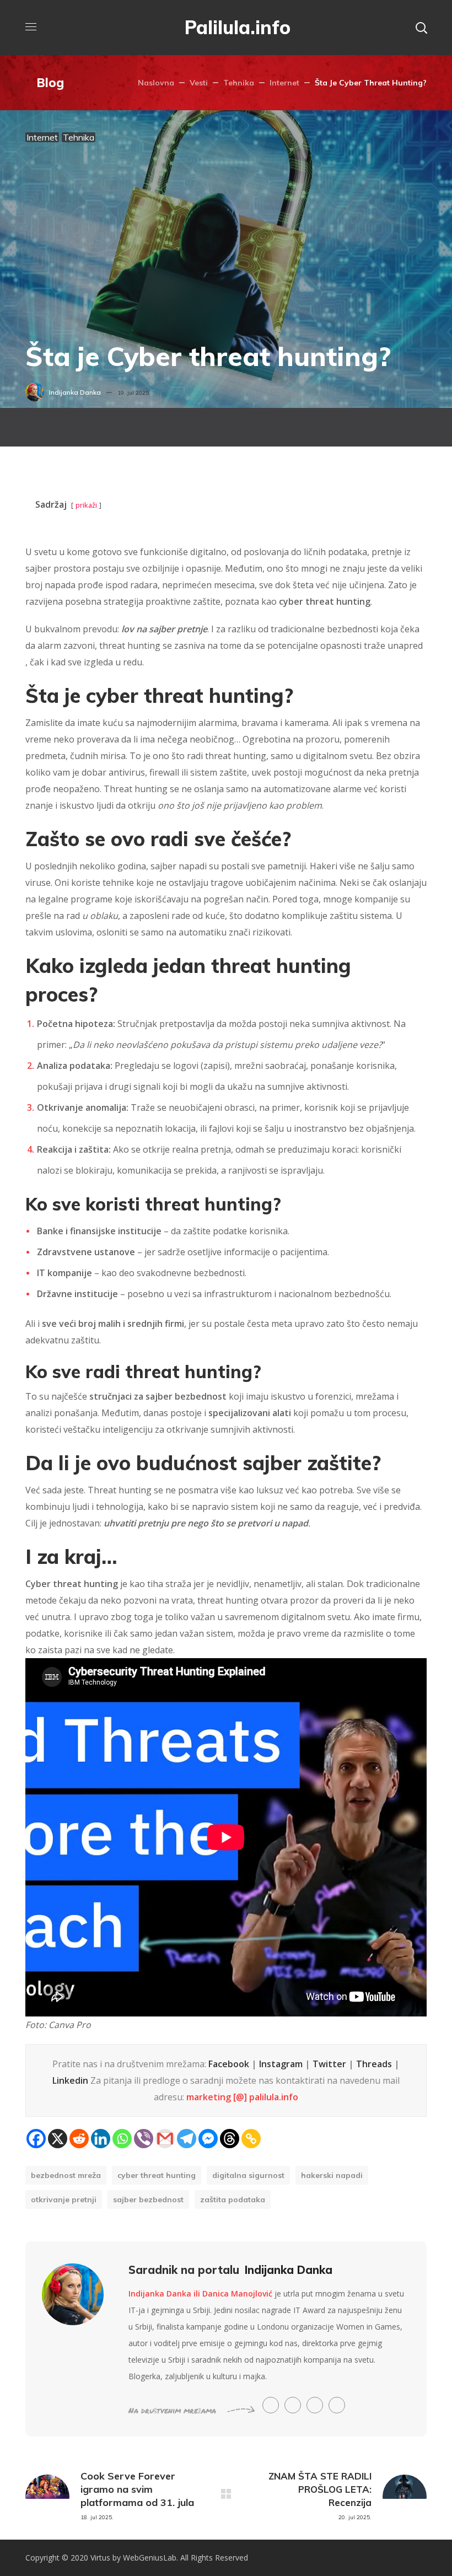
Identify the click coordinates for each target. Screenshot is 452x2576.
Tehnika (239, 83)
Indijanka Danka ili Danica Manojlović (200, 2293)
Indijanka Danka (75, 392)
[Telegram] (187, 2139)
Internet (284, 83)
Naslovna (156, 83)
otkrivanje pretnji (64, 2199)
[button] (421, 28)
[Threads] (230, 2139)
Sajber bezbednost (148, 2199)
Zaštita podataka (233, 2199)
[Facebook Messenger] (208, 2139)
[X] (58, 2139)
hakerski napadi (332, 2175)
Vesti (199, 83)
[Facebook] (36, 2139)
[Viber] (144, 2139)
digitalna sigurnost (248, 2175)
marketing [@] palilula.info (242, 2097)
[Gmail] (165, 2139)
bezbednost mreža (66, 2175)
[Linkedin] (101, 2139)
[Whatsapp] (122, 2139)
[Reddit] (79, 2139)
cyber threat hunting (157, 2175)
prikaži (86, 505)
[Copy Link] (251, 2139)
